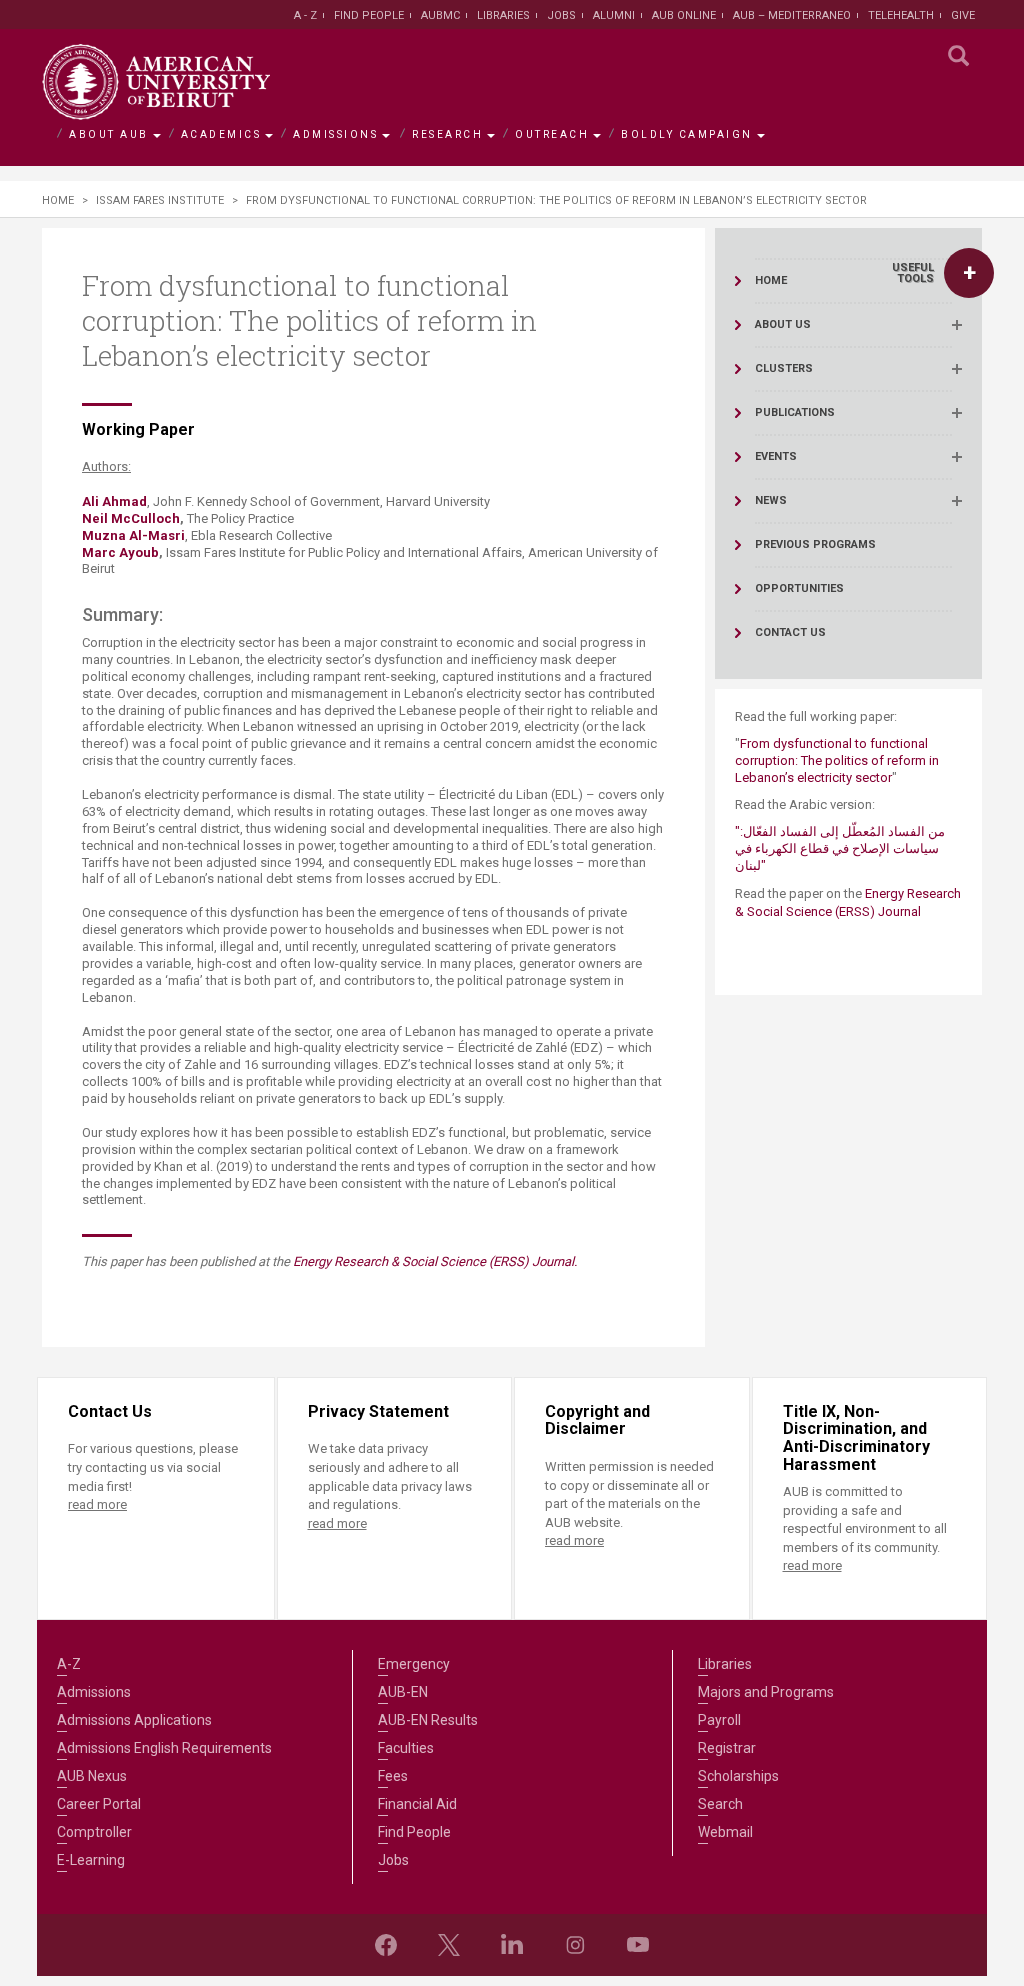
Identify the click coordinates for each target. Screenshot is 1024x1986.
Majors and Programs (766, 1692)
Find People (369, 15)
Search (720, 1804)
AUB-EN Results (428, 1720)
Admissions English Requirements (164, 1748)
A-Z (69, 1664)
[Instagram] (575, 1945)
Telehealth (901, 15)
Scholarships (738, 1776)
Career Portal (99, 1804)
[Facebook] (386, 1945)
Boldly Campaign (687, 134)
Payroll (719, 1720)
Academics (221, 134)
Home (58, 200)
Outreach (552, 134)
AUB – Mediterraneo (792, 15)
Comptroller (94, 1832)
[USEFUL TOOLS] (969, 273)
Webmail (725, 1832)
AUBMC (440, 15)
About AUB (109, 134)
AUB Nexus (92, 1776)
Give (963, 15)
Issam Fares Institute (160, 200)
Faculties (406, 1748)
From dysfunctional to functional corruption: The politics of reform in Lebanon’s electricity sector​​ (837, 760)
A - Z (305, 15)
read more (97, 1504)
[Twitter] (449, 1945)
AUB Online (684, 15)
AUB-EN (403, 1692)
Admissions (335, 134)
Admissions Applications (134, 1720)
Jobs (561, 15)
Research (447, 134)
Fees (393, 1776)
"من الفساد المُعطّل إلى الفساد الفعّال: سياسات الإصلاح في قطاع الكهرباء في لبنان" (840, 848)
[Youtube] (638, 1945)
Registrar (727, 1748)
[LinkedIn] (512, 1945)
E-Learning (91, 1860)
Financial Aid (417, 1804)
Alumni (614, 15)
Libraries (503, 15)
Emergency (414, 1664)
